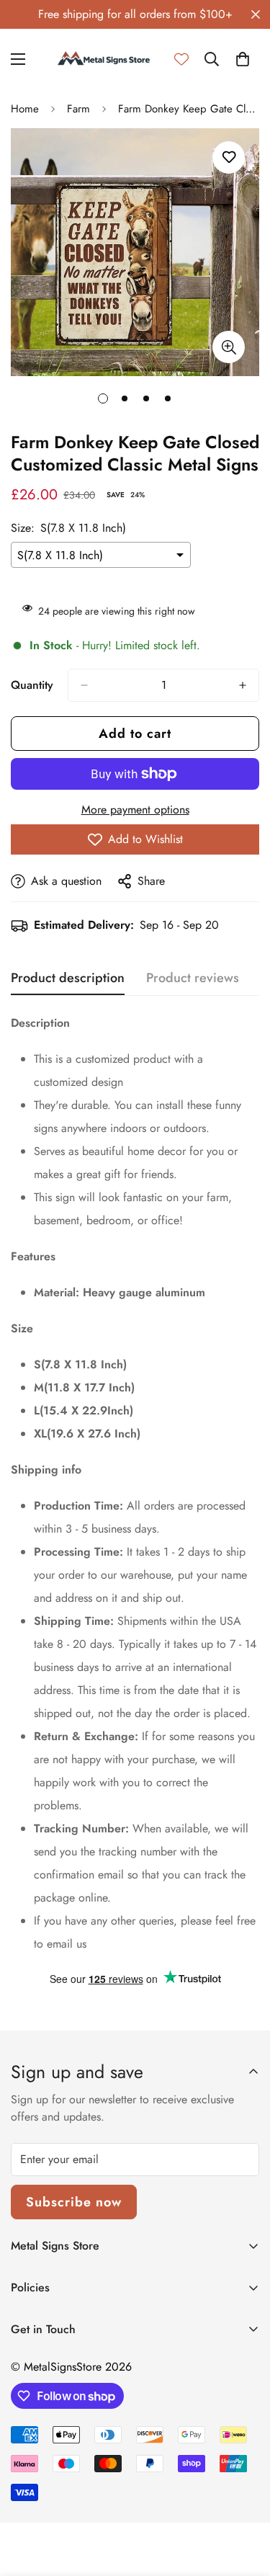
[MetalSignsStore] (104, 59)
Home (25, 109)
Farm (78, 109)
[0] (243, 59)
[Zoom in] (229, 347)
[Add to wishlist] (229, 157)
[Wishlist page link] (181, 59)
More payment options (135, 810)
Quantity (32, 685)
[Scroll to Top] (244, 2500)
